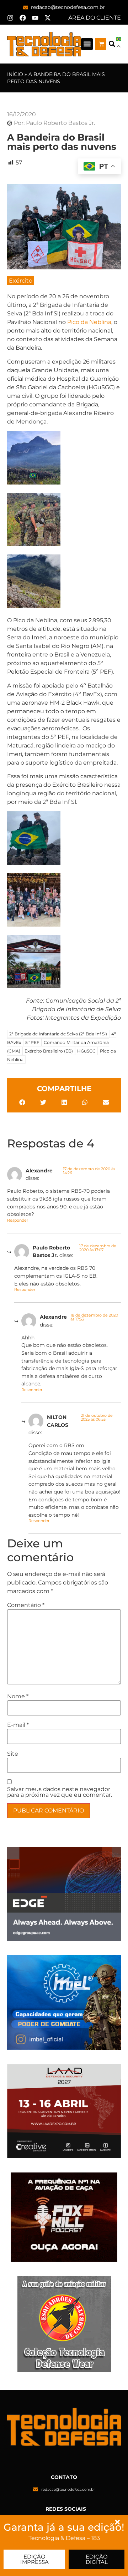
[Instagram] (10, 18)
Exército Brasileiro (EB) (49, 1051)
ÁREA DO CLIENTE (95, 18)
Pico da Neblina (89, 322)
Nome (18, 1697)
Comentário (26, 1605)
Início (15, 74)
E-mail (18, 1725)
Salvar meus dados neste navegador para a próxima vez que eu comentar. (60, 1792)
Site (13, 1754)
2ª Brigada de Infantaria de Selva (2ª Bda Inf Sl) (58, 1034)
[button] (87, 44)
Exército (21, 281)
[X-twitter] (48, 18)
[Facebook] (23, 18)
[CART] (102, 44)
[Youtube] (35, 18)
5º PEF (32, 1042)
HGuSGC (86, 1051)
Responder (18, 1220)
